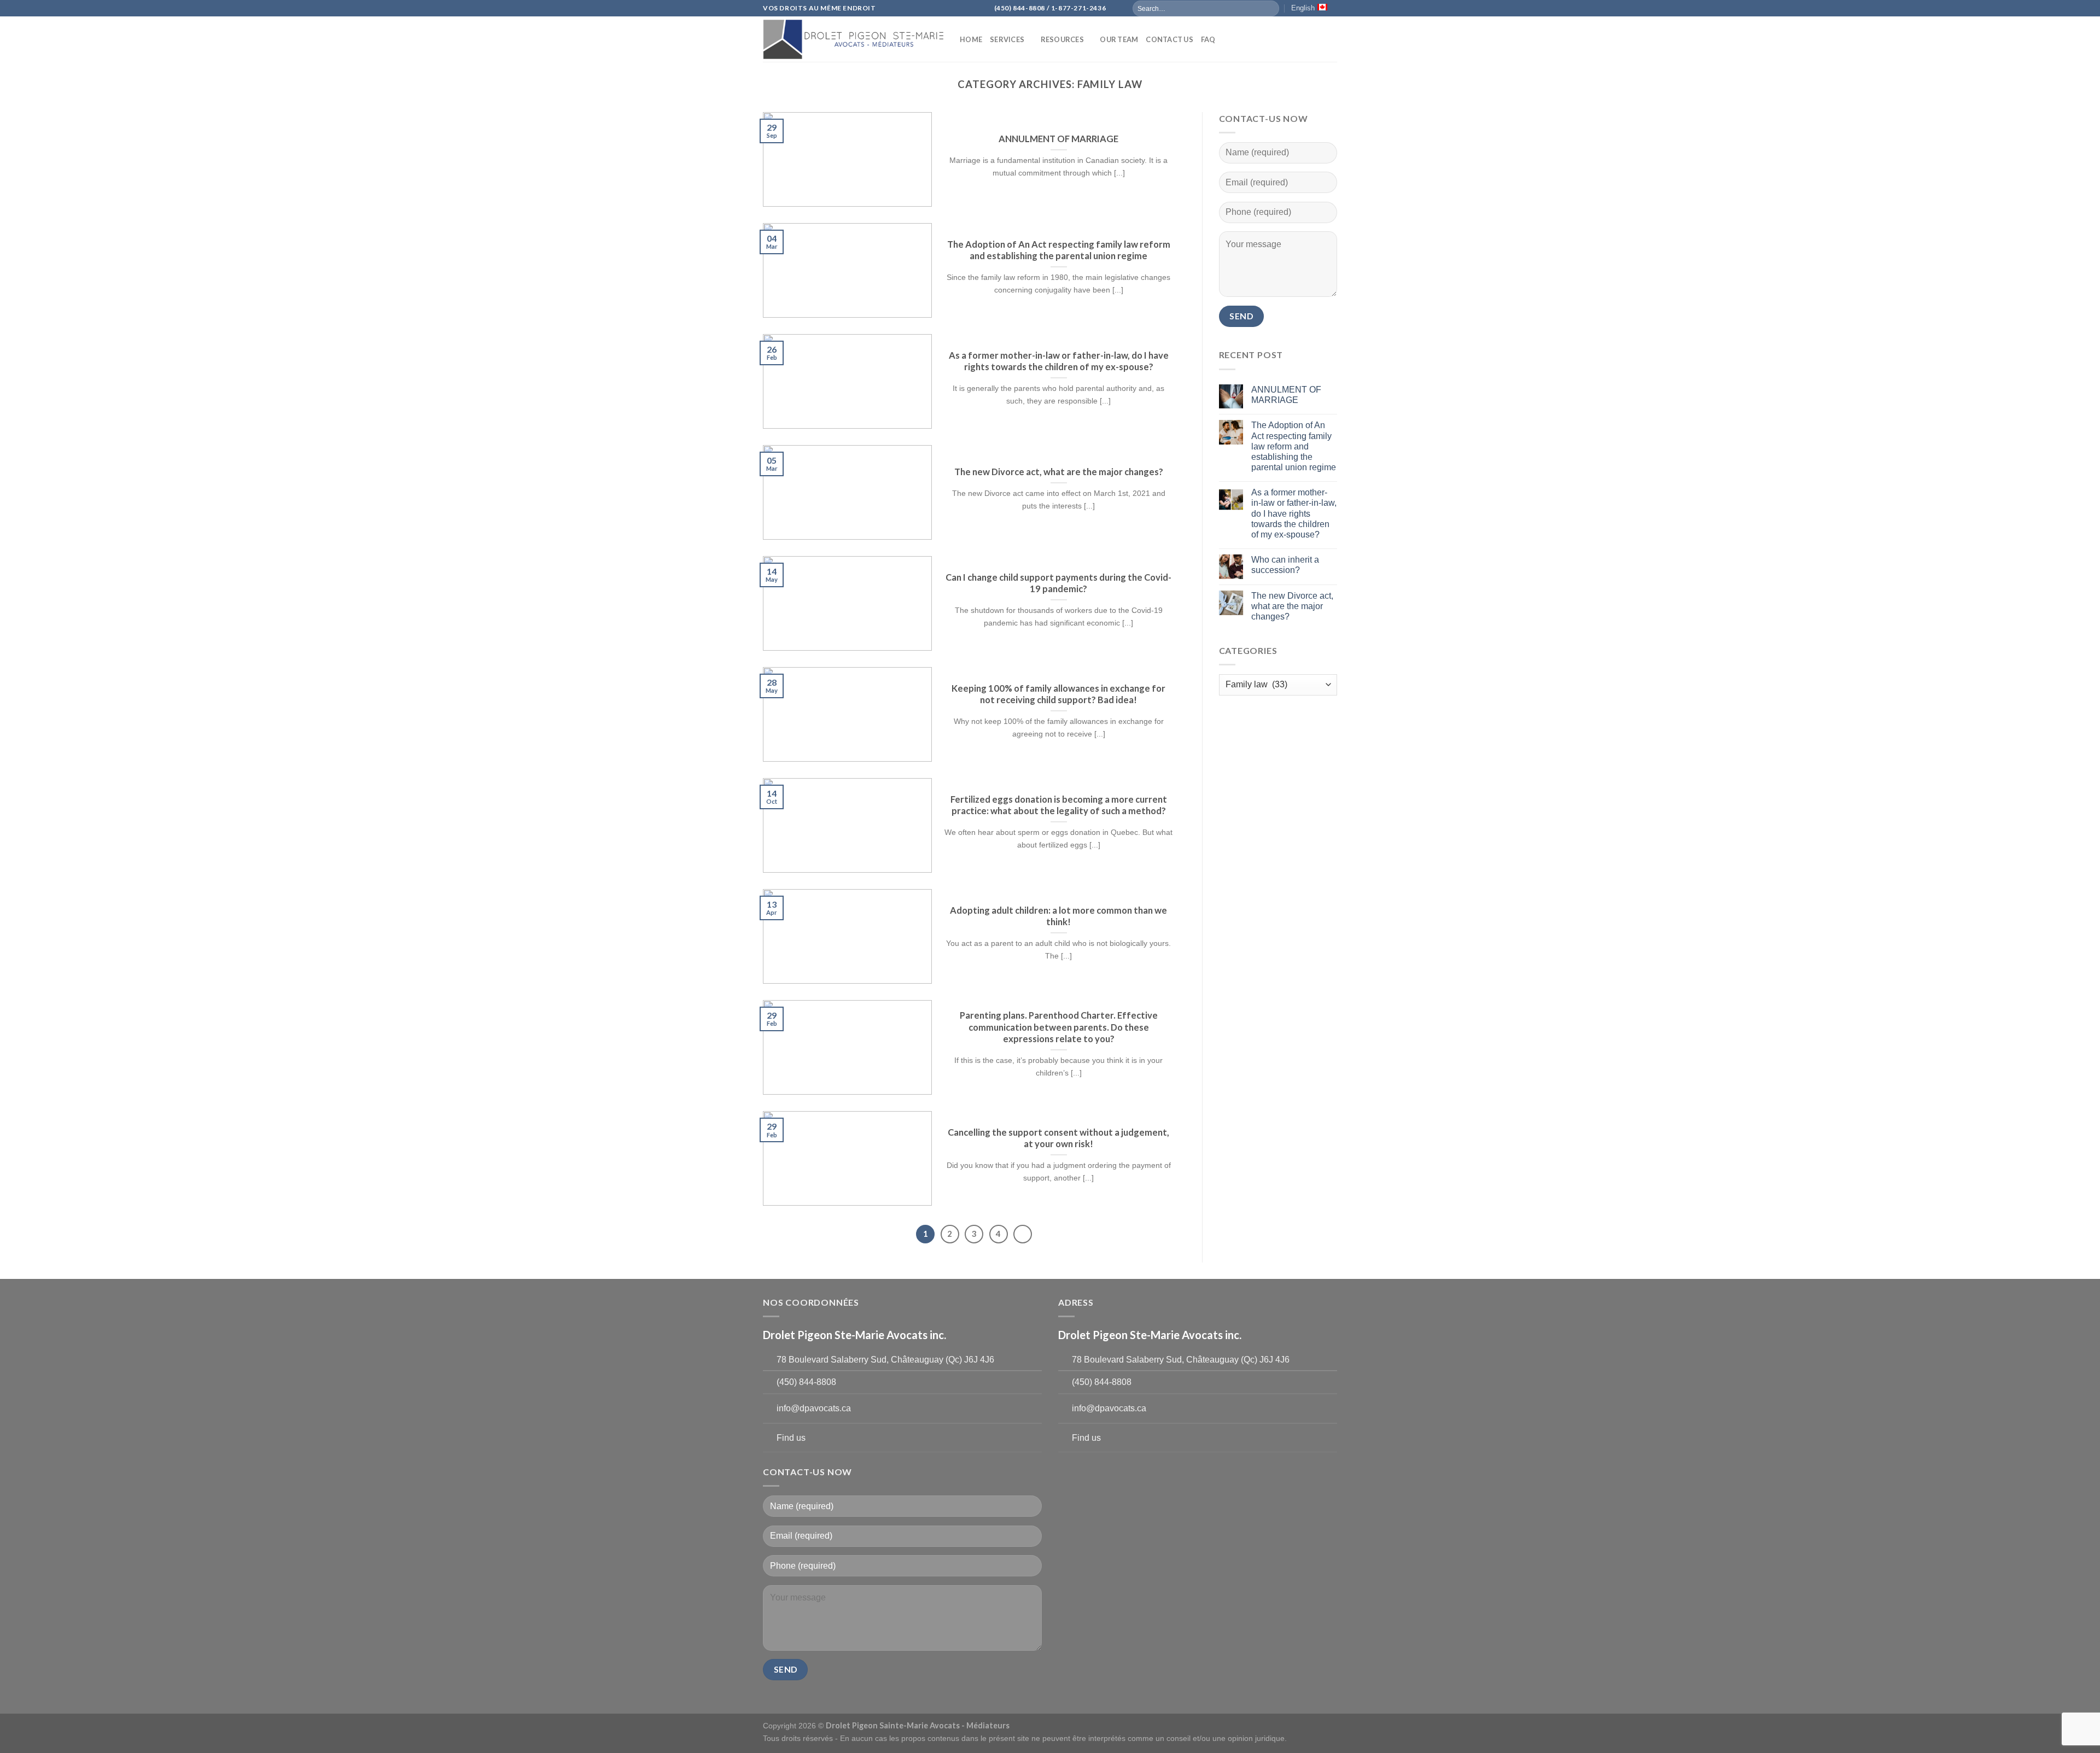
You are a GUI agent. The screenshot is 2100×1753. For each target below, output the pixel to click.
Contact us (1169, 39)
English (1303, 8)
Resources (1062, 39)
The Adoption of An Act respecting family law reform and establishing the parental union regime (1294, 446)
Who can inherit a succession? (1285, 565)
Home (971, 39)
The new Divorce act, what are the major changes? (1292, 606)
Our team (1119, 39)
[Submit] (1270, 8)
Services (1007, 39)
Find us (791, 1438)
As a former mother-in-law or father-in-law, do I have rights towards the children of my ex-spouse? (1294, 513)
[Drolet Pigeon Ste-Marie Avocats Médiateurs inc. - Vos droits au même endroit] (853, 39)
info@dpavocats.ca (814, 1408)
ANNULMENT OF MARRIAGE (1286, 395)
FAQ (1208, 39)
